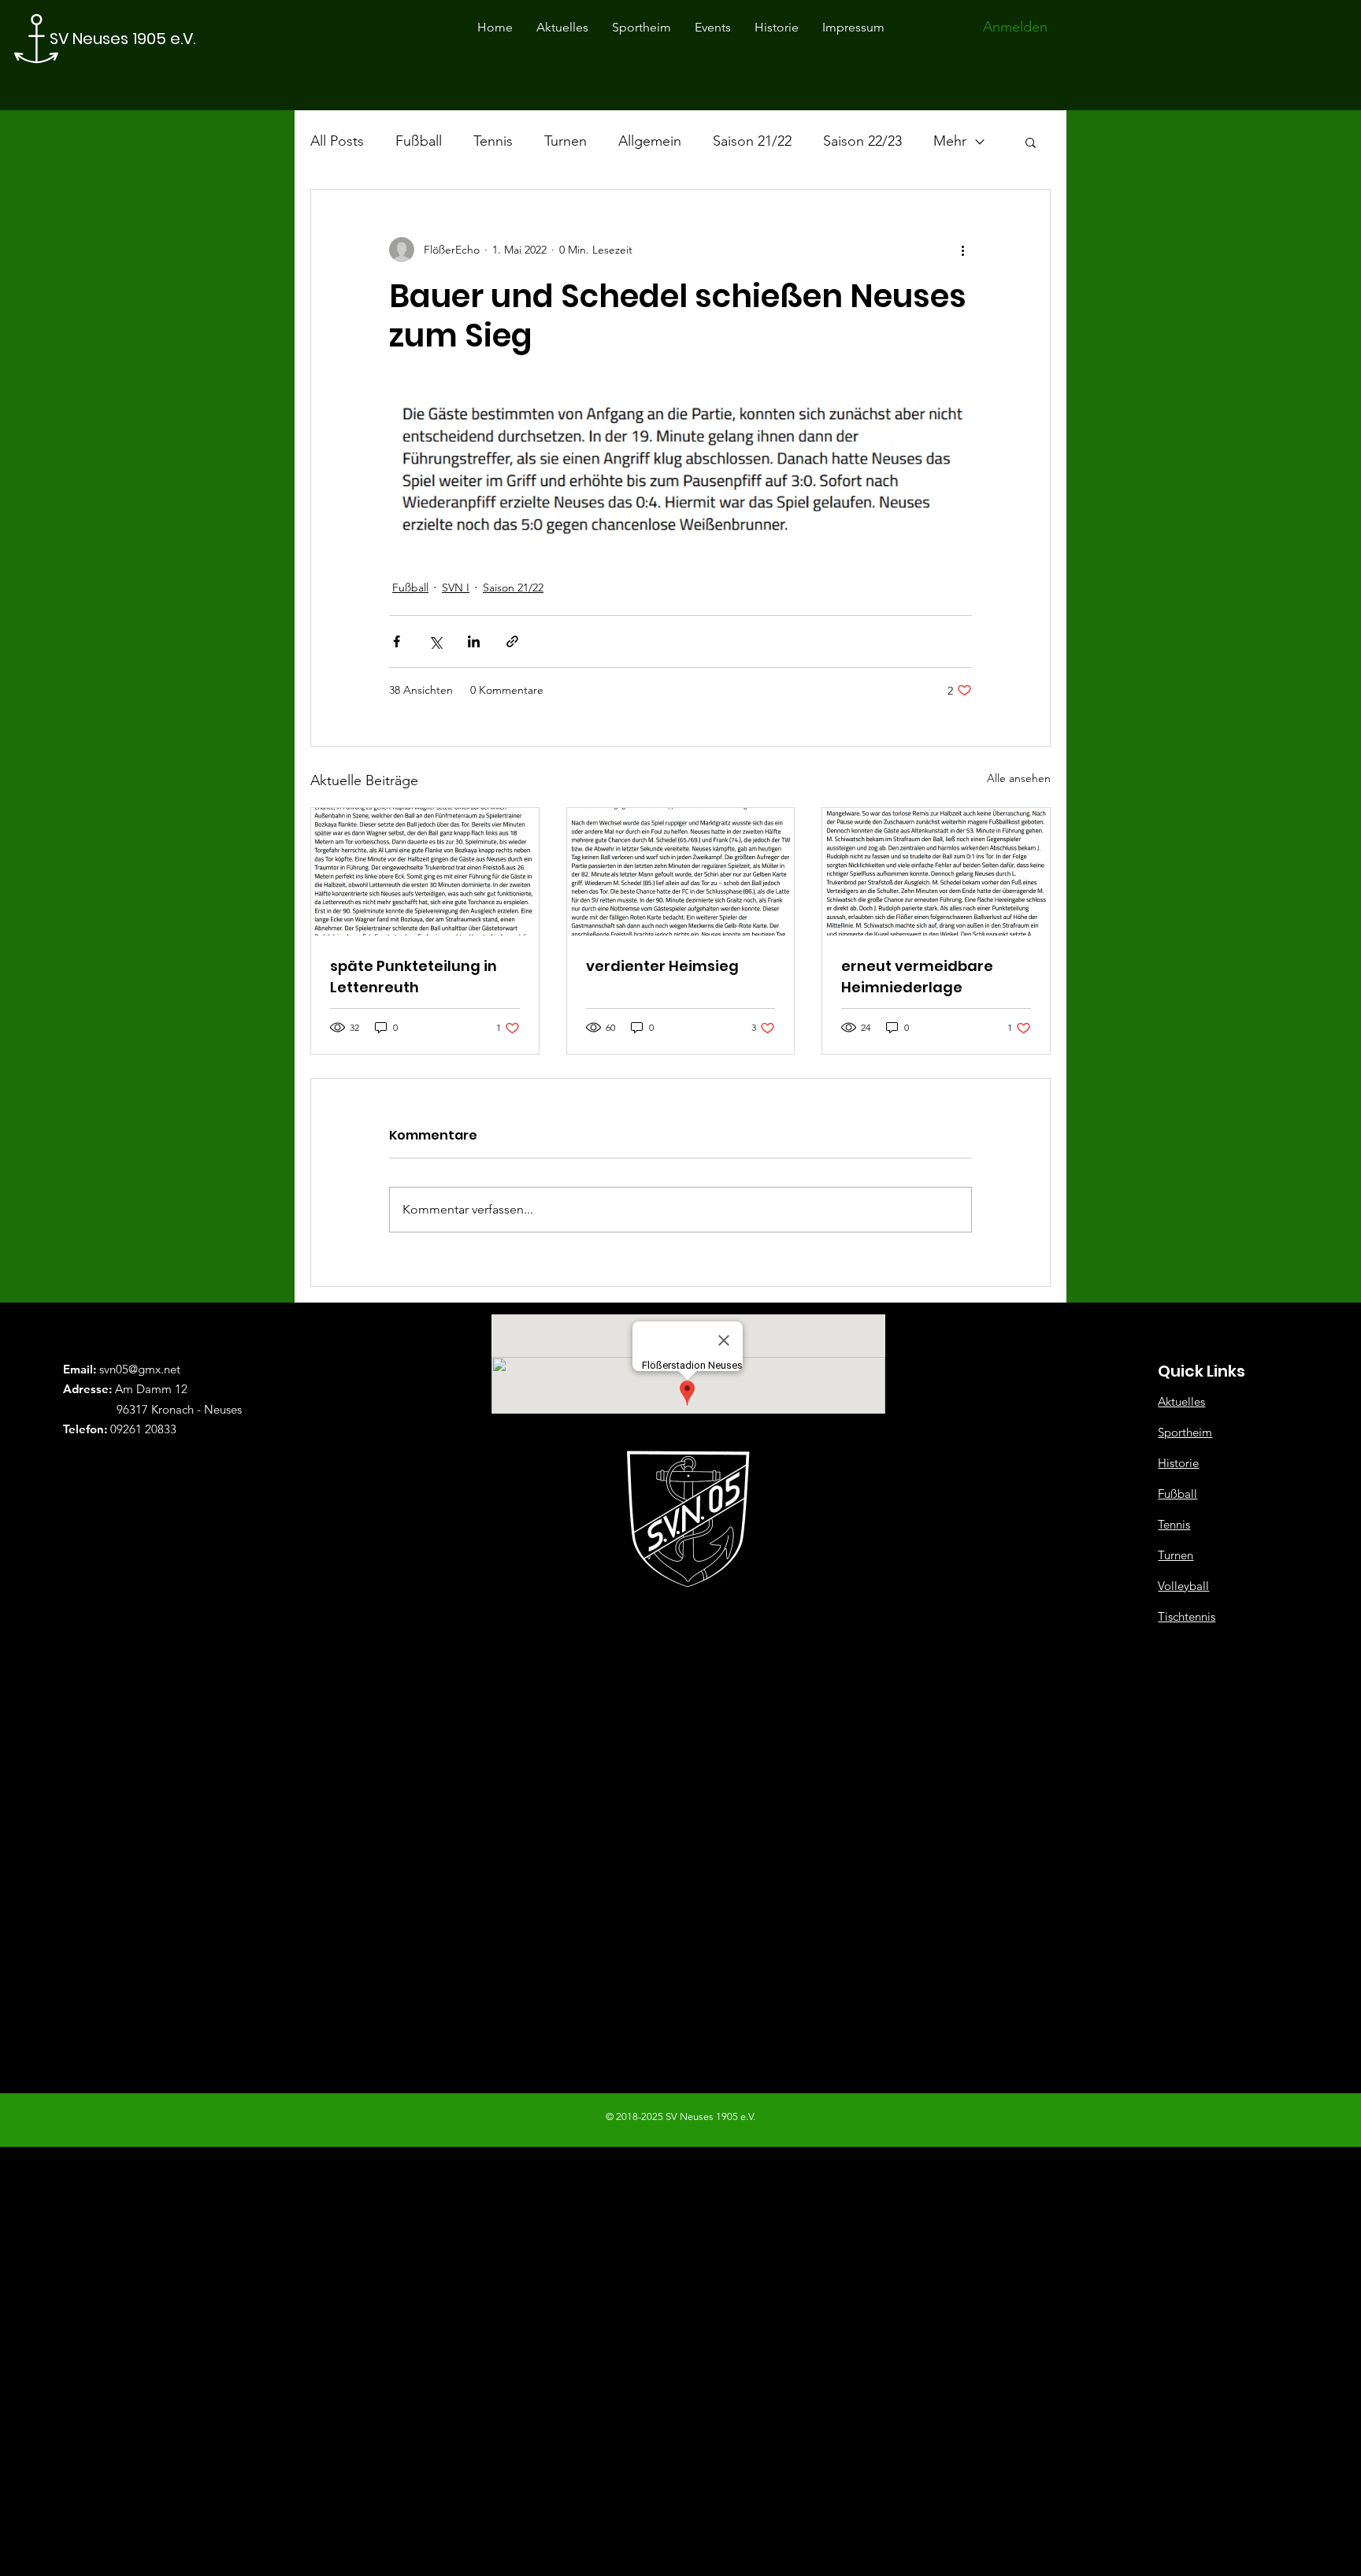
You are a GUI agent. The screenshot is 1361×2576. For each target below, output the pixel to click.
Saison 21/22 (752, 141)
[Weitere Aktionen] (962, 250)
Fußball (419, 141)
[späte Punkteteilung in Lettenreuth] (425, 872)
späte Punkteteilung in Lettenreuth (413, 977)
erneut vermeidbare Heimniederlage (917, 977)
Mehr (950, 141)
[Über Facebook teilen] (397, 641)
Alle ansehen (1019, 778)
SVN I (456, 587)
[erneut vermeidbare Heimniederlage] (936, 872)
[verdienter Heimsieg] (681, 872)
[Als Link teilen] (512, 641)
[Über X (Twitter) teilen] (435, 641)
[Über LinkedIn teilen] (474, 641)
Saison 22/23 (862, 141)
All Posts (337, 141)
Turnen (566, 141)
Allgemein (650, 141)
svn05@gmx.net (140, 1369)
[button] (1031, 142)
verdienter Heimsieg (662, 966)
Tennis (493, 141)
